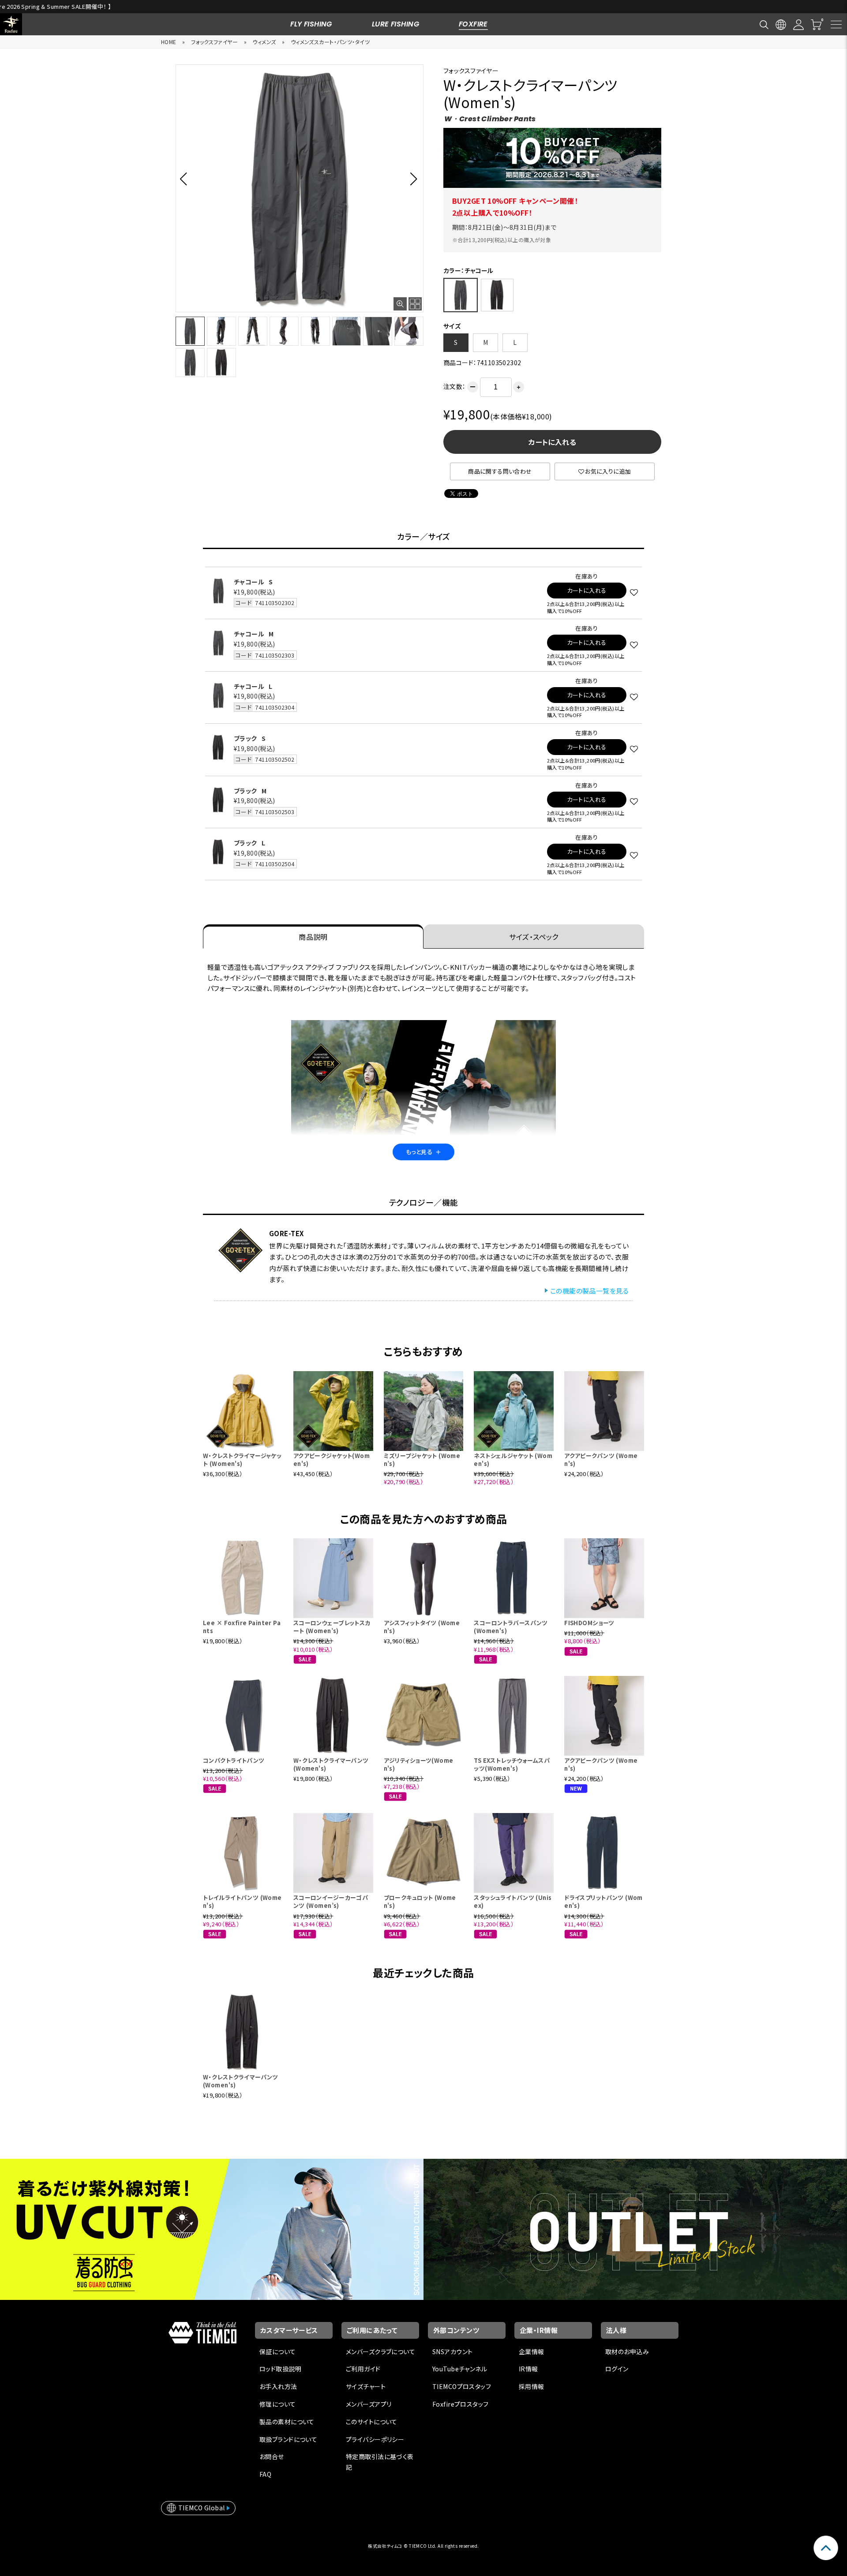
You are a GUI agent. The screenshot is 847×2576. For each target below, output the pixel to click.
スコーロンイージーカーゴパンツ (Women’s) (331, 1901)
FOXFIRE (473, 24)
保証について (278, 2352)
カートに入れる (552, 442)
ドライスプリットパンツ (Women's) (603, 1901)
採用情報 (532, 2386)
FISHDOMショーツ (589, 1623)
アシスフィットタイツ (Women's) (422, 1627)
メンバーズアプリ (369, 2404)
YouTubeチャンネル (460, 2369)
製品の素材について (287, 2422)
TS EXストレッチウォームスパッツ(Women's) (512, 1764)
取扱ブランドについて (288, 2439)
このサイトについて (372, 2422)
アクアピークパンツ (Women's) (601, 1460)
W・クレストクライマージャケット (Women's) (242, 1460)
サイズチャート (366, 2386)
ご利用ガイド (363, 2369)
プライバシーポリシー (375, 2439)
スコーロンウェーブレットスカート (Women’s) (332, 1627)
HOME (169, 42)
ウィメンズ (264, 42)
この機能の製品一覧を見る (589, 1291)
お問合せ (272, 2456)
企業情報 (532, 2352)
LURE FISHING (395, 24)
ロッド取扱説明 (280, 2369)
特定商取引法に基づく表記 (380, 2462)
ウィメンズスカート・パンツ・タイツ (330, 42)
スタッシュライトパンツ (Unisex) (513, 1901)
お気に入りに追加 (608, 471)
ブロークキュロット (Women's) (420, 1901)
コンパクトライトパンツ (234, 1760)
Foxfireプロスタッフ (460, 2404)
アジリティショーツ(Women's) (419, 1764)
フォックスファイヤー (214, 42)
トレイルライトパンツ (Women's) (242, 1901)
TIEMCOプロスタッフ (462, 2386)
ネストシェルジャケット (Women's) (513, 1460)
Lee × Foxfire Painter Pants (242, 1627)
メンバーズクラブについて (380, 2352)
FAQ (265, 2474)
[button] (186, 179)
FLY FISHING (311, 24)
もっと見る (423, 1152)
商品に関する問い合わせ (500, 471)
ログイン (617, 2369)
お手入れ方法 (278, 2386)
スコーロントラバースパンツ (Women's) (511, 1627)
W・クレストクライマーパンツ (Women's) (331, 1764)
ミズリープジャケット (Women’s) (422, 1460)
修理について (278, 2404)
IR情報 (528, 2369)
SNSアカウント (452, 2352)
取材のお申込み (627, 2352)
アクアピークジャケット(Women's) (332, 1460)
